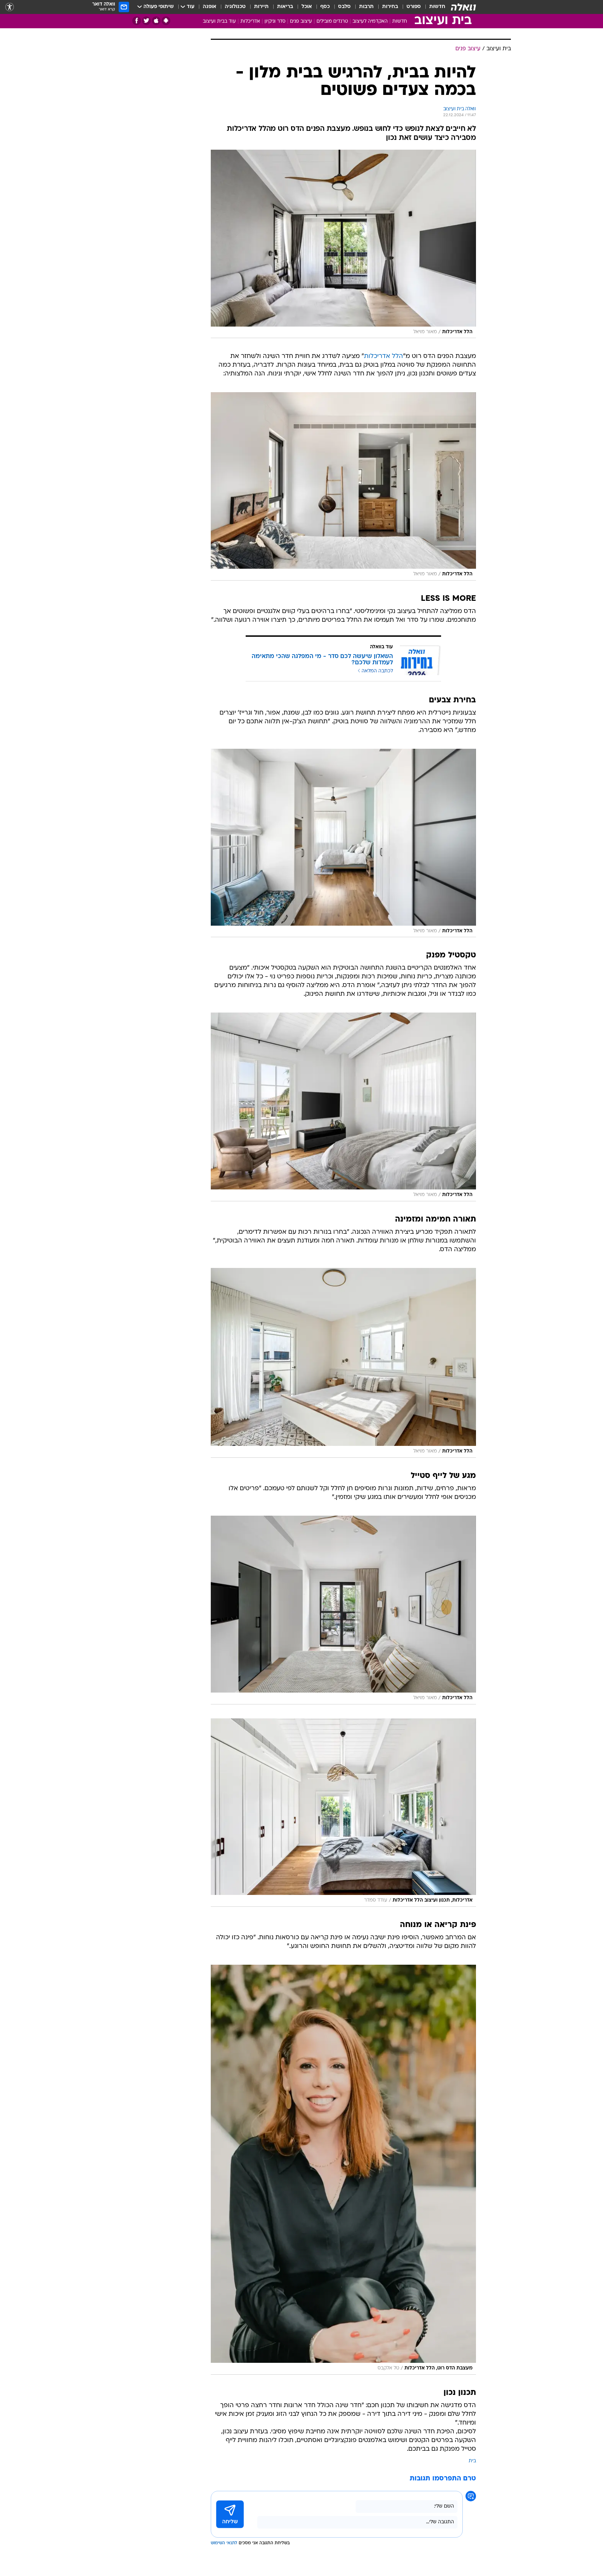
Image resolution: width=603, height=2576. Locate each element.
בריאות (285, 7)
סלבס (344, 7)
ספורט (414, 7)
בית (472, 2461)
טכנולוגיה (235, 7)
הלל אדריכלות (384, 356)
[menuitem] (433, 7)
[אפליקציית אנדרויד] (166, 21)
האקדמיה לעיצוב (370, 21)
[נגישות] (10, 7)
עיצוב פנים (301, 21)
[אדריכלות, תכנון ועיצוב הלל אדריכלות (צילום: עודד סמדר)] (343, 1813)
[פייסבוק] (137, 21)
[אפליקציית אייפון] (156, 21)
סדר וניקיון (275, 21)
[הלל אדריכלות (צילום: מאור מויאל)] (343, 244)
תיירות (261, 7)
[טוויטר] (146, 21)
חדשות (437, 7)
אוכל (307, 7)
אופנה (210, 7)
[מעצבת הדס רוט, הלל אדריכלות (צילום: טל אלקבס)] (343, 2170)
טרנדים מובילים (332, 21)
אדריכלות (250, 21)
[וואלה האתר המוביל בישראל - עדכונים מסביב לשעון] (463, 7)
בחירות (390, 7)
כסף (325, 7)
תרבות (366, 7)
